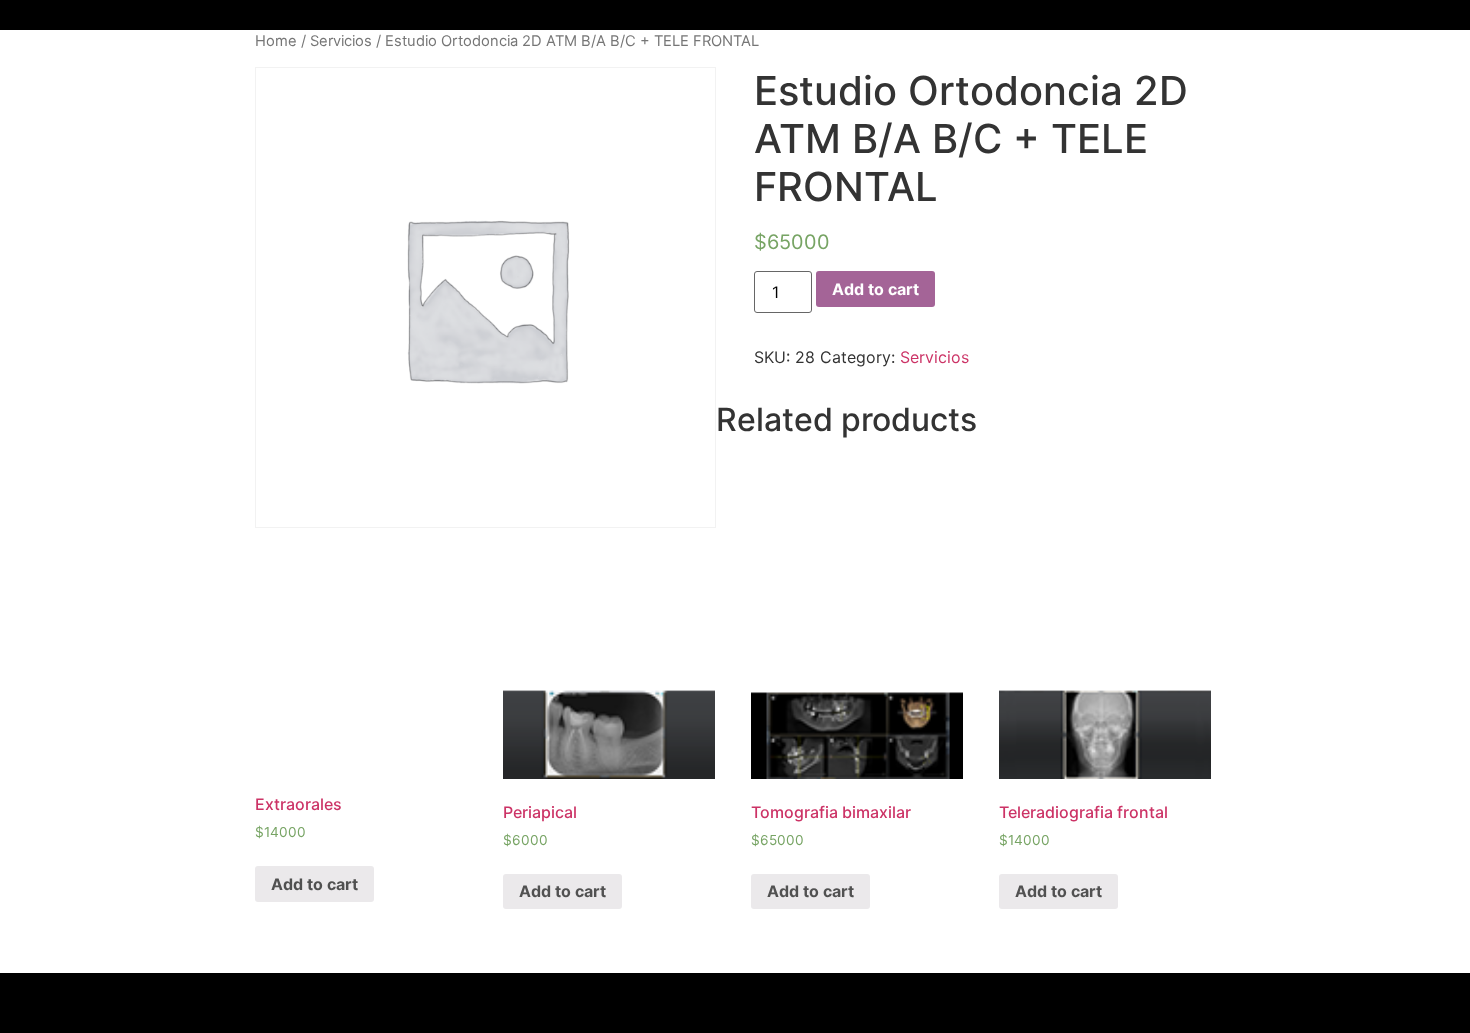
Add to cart (875, 289)
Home (276, 41)
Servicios (341, 41)
